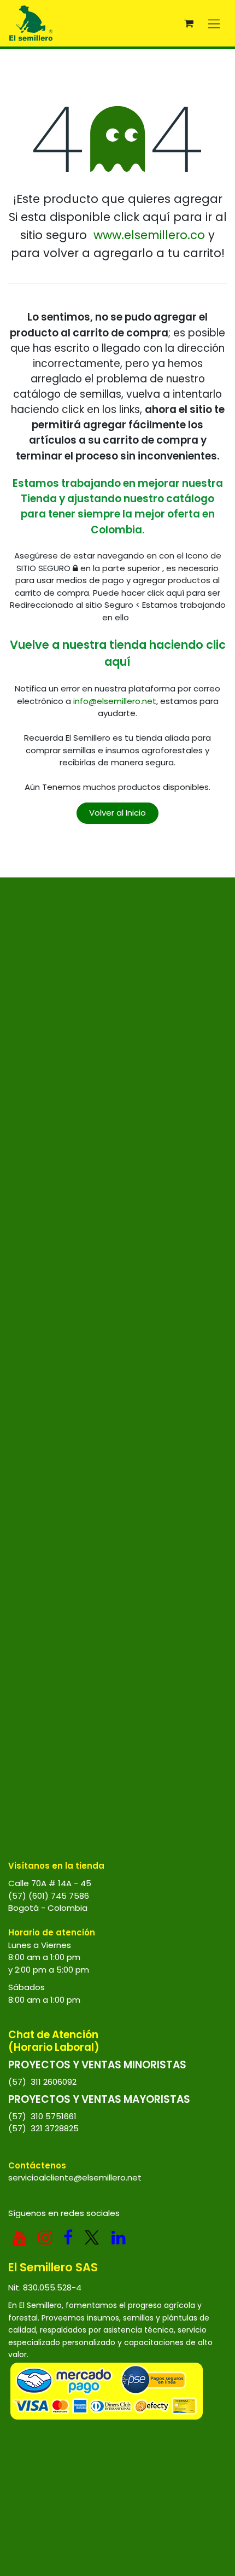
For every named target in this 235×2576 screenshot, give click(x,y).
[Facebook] (68, 2237)
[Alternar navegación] (214, 23)
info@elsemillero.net (115, 701)
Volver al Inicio (117, 813)
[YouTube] (20, 2237)
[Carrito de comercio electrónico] (189, 24)
